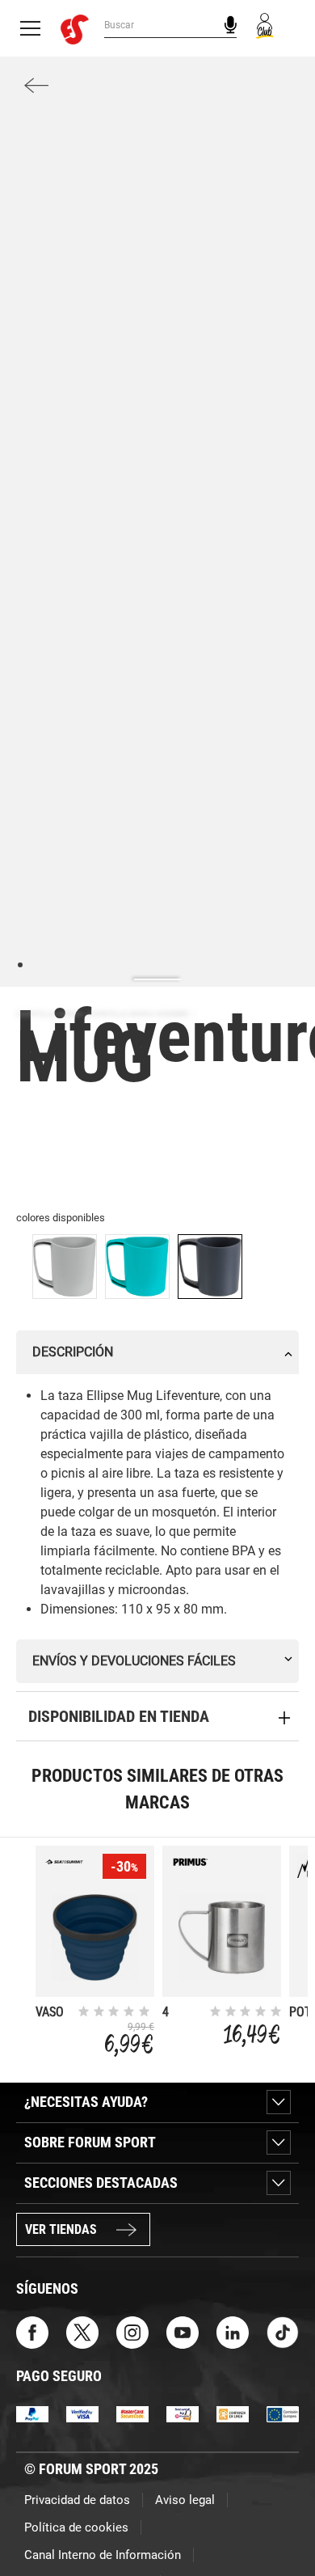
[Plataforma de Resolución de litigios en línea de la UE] (283, 2413)
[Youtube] (183, 2331)
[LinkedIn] (233, 2331)
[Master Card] (132, 2413)
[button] (279, 2518)
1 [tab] (20, 964)
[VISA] (82, 2413)
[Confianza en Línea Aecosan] (233, 2413)
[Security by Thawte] (183, 2413)
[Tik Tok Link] (283, 2331)
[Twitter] (82, 2331)
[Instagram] (132, 2331)
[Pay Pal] (32, 2413)
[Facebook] (32, 2331)
